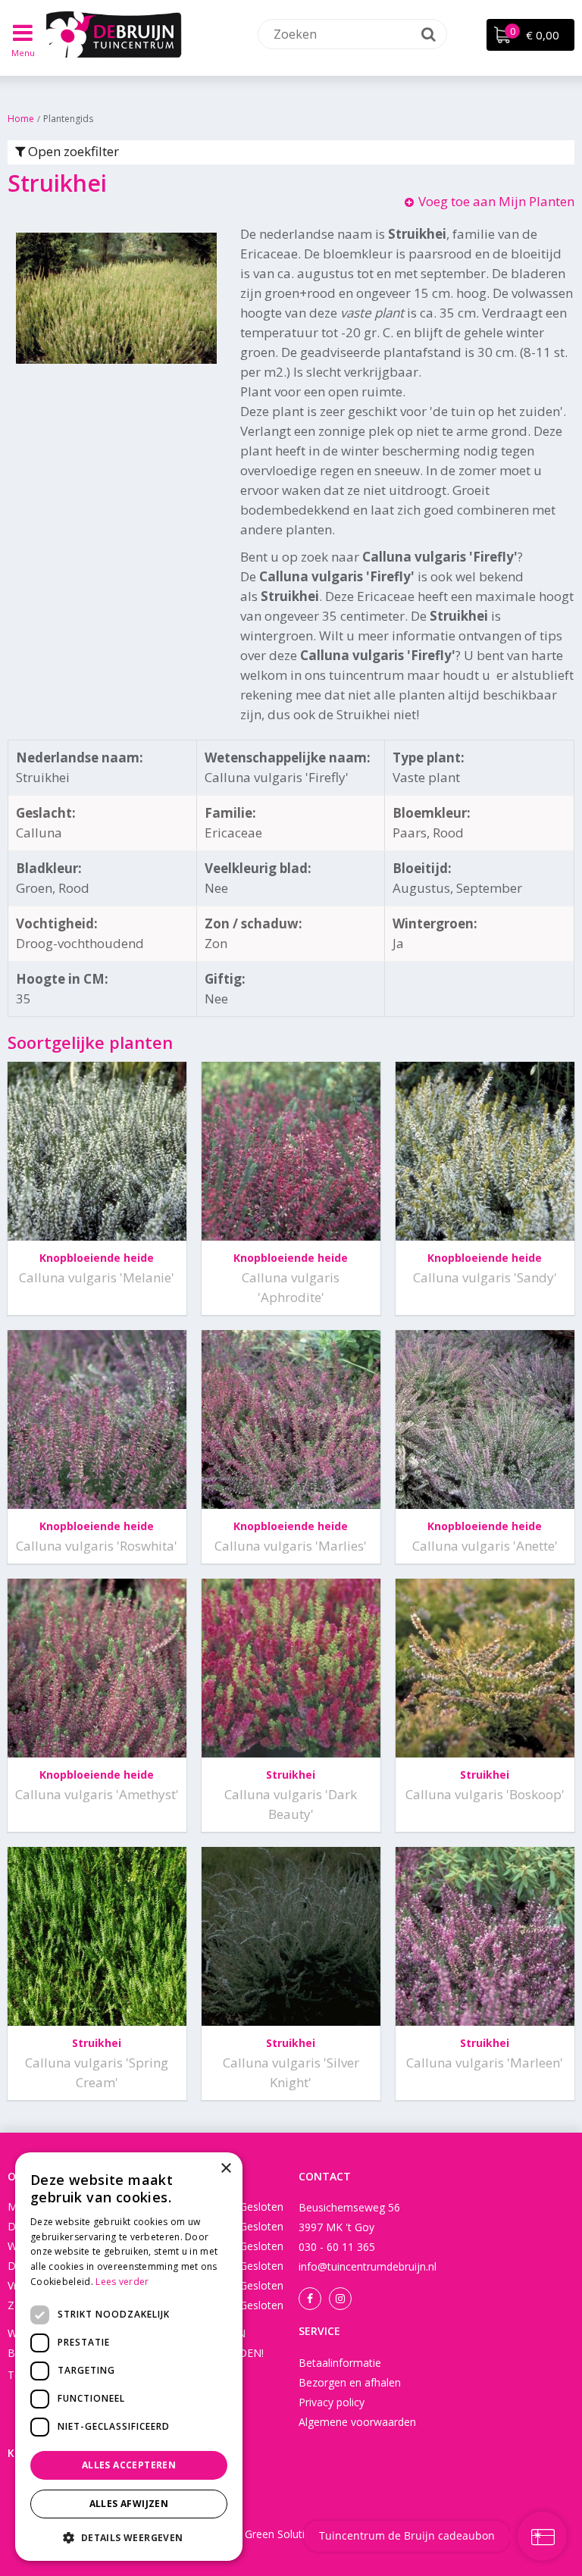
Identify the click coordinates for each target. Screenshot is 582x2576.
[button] (129, 2537)
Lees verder (122, 2282)
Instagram (340, 2299)
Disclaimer (358, 2534)
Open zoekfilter (72, 151)
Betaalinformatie (340, 2363)
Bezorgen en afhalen (350, 2382)
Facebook (310, 2299)
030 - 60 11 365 (337, 2247)
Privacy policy (332, 2402)
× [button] (225, 2169)
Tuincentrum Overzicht (450, 2534)
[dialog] (129, 2357)
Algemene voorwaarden (357, 2422)
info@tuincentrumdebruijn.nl (368, 2266)
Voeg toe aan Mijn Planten (496, 201)
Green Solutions (284, 2534)
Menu (23, 53)
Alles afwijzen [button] (129, 2504)
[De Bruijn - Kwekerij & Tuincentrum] (114, 34)
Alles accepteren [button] (129, 2465)
